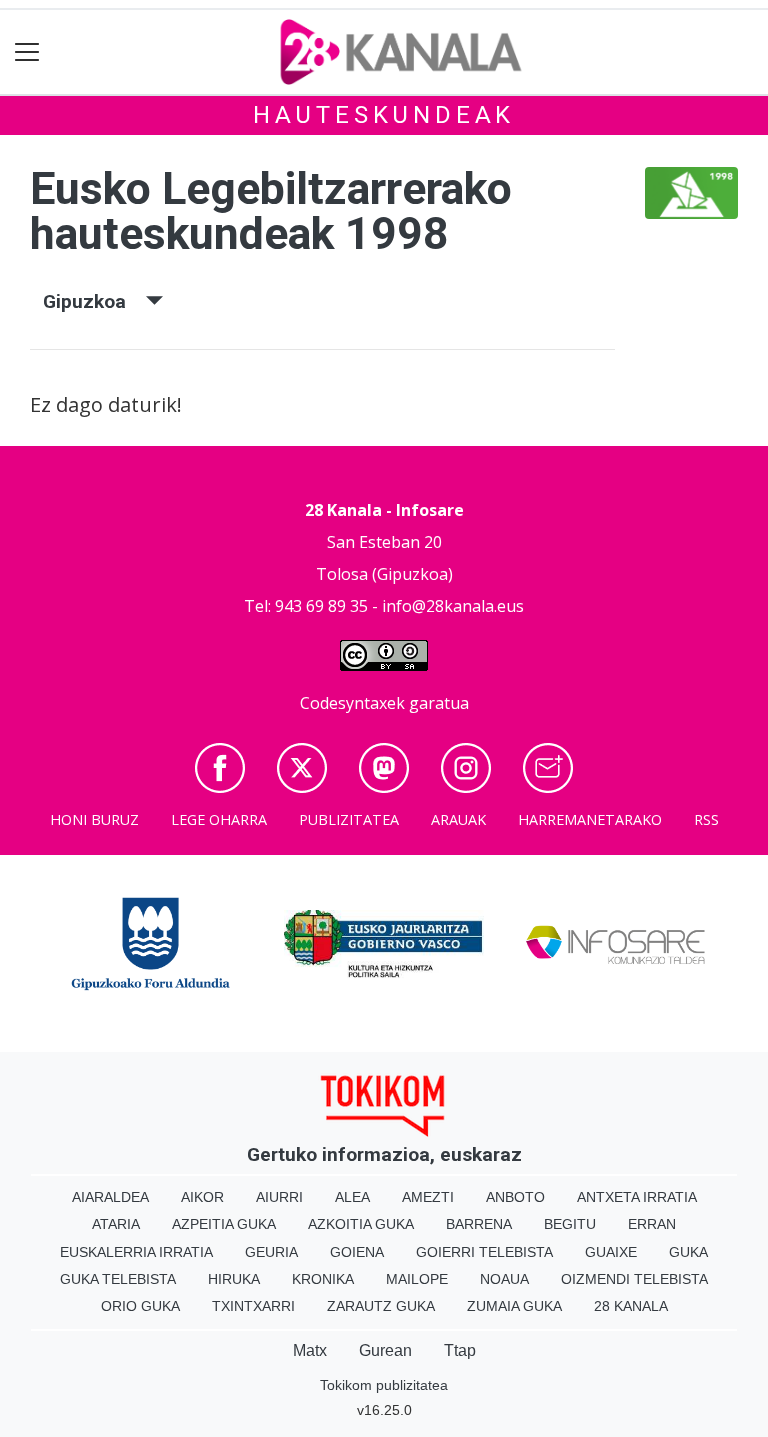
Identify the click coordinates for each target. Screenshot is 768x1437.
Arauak (458, 819)
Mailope (417, 1279)
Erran (652, 1224)
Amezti (428, 1197)
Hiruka (234, 1279)
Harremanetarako (590, 819)
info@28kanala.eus (453, 606)
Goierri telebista (484, 1252)
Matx (310, 1350)
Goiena (357, 1252)
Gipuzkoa (94, 301)
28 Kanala (631, 1306)
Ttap (460, 1350)
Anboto (515, 1197)
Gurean (385, 1350)
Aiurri (279, 1197)
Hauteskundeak (384, 115)
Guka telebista (118, 1279)
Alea (352, 1197)
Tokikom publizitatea (384, 1385)
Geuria (271, 1252)
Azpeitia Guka (224, 1224)
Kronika (323, 1279)
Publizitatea (349, 819)
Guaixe (611, 1252)
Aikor (202, 1197)
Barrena (479, 1224)
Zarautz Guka (381, 1306)
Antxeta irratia (637, 1197)
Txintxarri (253, 1306)
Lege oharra (219, 819)
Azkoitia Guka (361, 1224)
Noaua (504, 1279)
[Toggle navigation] (27, 52)
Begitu (570, 1224)
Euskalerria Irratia (136, 1252)
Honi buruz (94, 819)
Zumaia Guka (514, 1306)
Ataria (116, 1224)
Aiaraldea (110, 1197)
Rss (706, 819)
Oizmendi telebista (634, 1279)
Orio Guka (140, 1306)
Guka (688, 1252)
